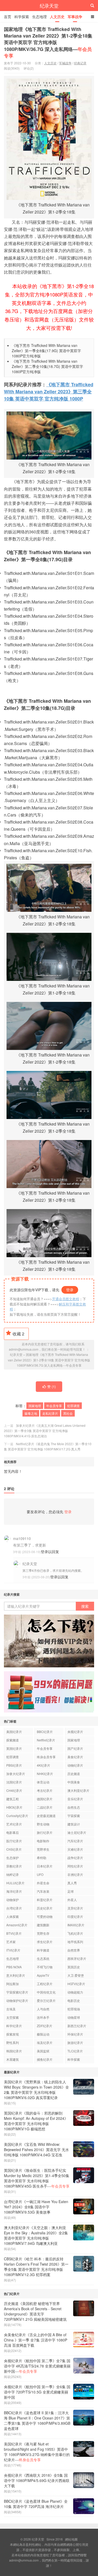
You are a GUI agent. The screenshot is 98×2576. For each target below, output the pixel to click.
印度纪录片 (75, 1916)
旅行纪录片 (45, 1832)
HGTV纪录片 (76, 1984)
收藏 (18, 1334)
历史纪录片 (45, 1908)
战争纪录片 (75, 1858)
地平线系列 (75, 1942)
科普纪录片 (45, 1900)
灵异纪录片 (75, 1908)
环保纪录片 (75, 2034)
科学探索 (22, 17)
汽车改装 (43, 1891)
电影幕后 (13, 1832)
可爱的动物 (45, 1916)
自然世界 (74, 1950)
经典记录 (80, 63)
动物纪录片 (75, 1765)
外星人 (72, 1900)
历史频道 (74, 1774)
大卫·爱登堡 (76, 1975)
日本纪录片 (45, 1866)
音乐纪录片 (75, 1799)
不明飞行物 (45, 1967)
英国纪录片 (14, 1748)
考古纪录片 (45, 1790)
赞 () (51, 1386)
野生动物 (43, 1824)
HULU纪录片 (15, 1883)
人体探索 (13, 1916)
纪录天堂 (49, 6)
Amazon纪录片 (17, 1925)
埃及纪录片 (45, 2042)
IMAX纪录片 (76, 1925)
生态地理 (39, 17)
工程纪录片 (45, 1984)
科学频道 (43, 1950)
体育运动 (43, 1782)
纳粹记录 (13, 1874)
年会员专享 (54, 1406)
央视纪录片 (75, 1732)
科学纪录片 (14, 2026)
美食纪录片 (75, 1757)
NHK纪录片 (45, 1774)
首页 (8, 17)
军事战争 (75, 17)
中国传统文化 (46, 1992)
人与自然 (43, 2009)
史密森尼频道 (46, 1816)
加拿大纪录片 (16, 1774)
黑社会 (68, 1413)
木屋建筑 (13, 2059)
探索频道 (13, 1740)
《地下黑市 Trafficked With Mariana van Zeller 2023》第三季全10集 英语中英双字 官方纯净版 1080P (49, 392)
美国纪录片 (14, 1732)
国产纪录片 (75, 1748)
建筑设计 (74, 1824)
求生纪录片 (45, 1942)
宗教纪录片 (14, 1866)
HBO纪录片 (14, 1807)
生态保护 (13, 1858)
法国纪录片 (14, 1782)
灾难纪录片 (75, 1849)
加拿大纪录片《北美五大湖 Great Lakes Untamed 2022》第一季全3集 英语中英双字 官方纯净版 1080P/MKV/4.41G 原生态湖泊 (45, 1431)
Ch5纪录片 (14, 1849)
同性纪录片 (75, 1866)
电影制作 (43, 1841)
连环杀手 (43, 2017)
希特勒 (42, 1858)
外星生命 (43, 1883)
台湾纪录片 (14, 1908)
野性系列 (13, 2042)
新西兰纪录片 (77, 2026)
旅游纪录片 (75, 2042)
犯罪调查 (73, 1406)
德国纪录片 (45, 1799)
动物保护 (13, 1900)
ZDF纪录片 (45, 2026)
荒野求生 (43, 1849)
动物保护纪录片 (17, 2000)
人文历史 (57, 17)
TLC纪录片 (75, 2051)
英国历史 (74, 1967)
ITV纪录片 (13, 1950)
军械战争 (65, 63)
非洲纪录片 (75, 1874)
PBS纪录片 (14, 1765)
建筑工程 (13, 1799)
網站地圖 (71, 2539)
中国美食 (74, 1782)
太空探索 (13, 2017)
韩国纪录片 (14, 2051)
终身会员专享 (46, 1757)
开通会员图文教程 (66, 1299)
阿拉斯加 (13, 1984)
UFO (40, 1874)
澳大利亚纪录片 (78, 1790)
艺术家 (11, 1942)
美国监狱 (43, 2051)
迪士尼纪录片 (77, 1832)
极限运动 (43, 2034)
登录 (70, 1290)
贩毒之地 (31, 1413)
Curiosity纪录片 (17, 1816)
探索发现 (13, 2034)
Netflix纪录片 (46, 1740)
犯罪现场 (74, 2009)
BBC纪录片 (45, 1732)
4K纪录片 (44, 1765)
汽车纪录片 (75, 1841)
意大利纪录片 (16, 1975)
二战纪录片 (45, 1807)
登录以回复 (50, 1552)
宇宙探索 (74, 1816)
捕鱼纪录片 (45, 2059)
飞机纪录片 (75, 1933)
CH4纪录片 (14, 1790)
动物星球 (74, 2017)
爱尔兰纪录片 (46, 2000)
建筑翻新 (43, 1925)
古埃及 (11, 2009)
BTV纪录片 (14, 1933)
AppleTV (43, 1975)
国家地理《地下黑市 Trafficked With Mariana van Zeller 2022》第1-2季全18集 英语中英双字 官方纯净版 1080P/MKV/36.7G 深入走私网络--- (48, 42)
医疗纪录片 (14, 1841)
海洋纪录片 (14, 1891)
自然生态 (74, 1807)
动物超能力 (75, 1992)
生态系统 (43, 1958)
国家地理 (35, 1406)
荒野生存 (43, 1933)
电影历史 (74, 2000)
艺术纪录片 (14, 1824)
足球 (71, 1891)
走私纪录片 (50, 1413)
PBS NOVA (14, 1967)
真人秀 (72, 1883)
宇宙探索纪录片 (17, 1992)
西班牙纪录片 (77, 1958)
